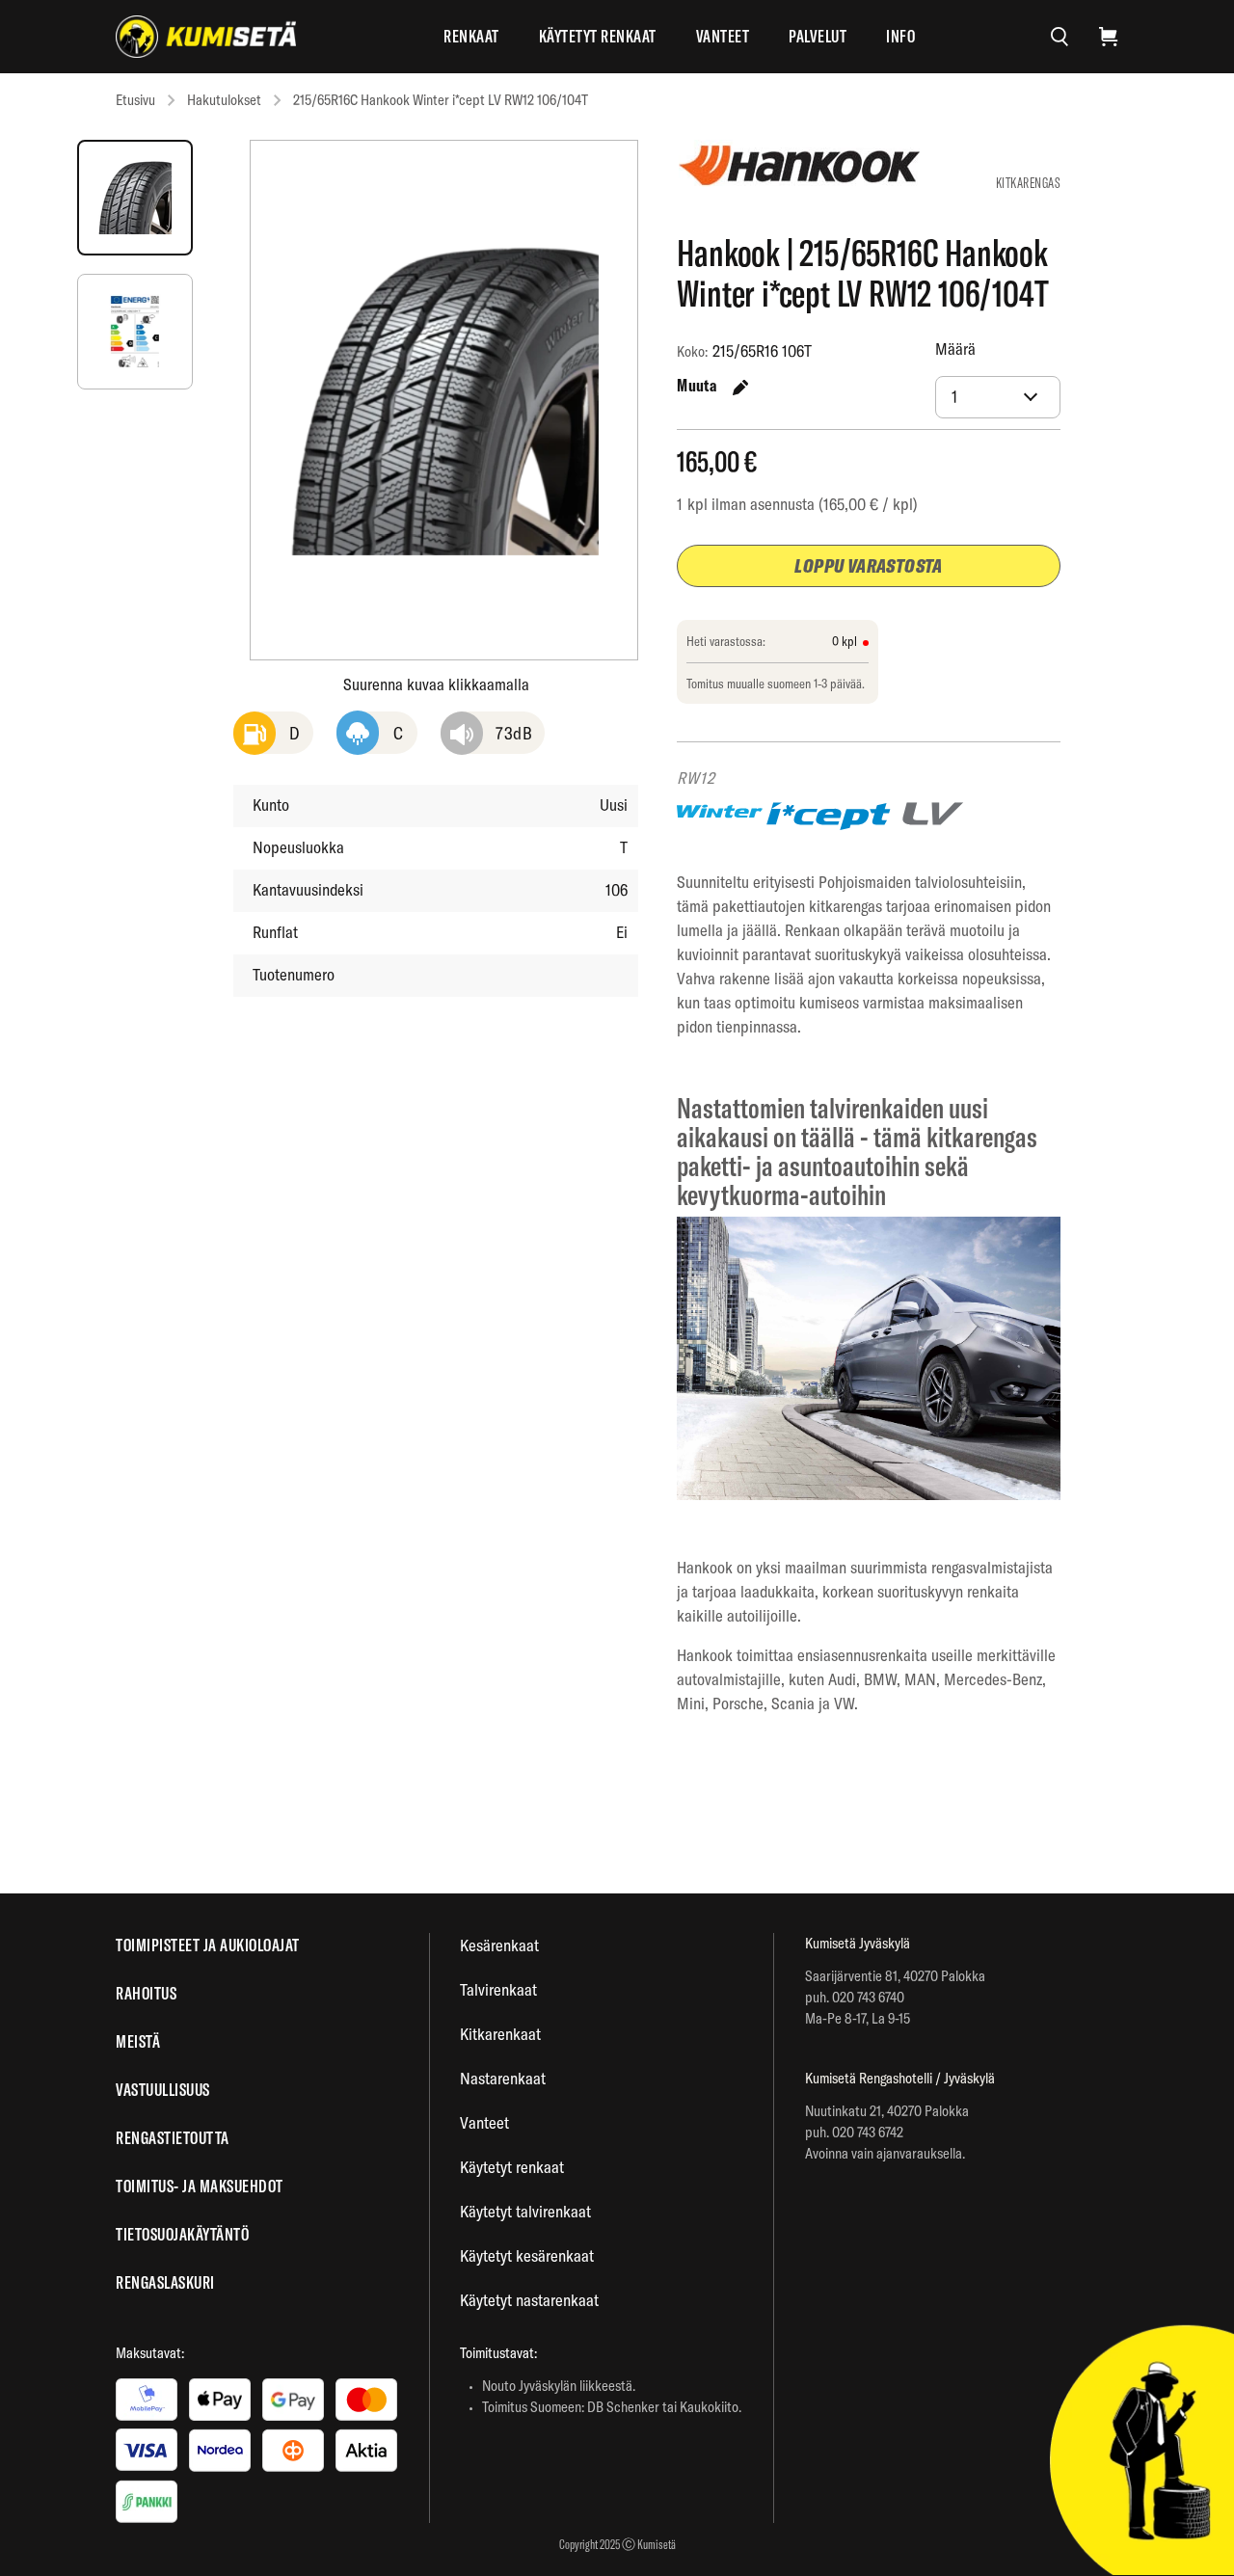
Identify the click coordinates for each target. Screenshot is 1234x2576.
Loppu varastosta (868, 565)
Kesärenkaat (499, 1945)
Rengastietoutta (173, 2138)
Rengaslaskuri (165, 2282)
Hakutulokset (224, 100)
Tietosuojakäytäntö (182, 2234)
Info (900, 36)
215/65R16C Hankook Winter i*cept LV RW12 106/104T (441, 100)
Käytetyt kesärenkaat (527, 2255)
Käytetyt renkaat (598, 36)
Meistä (138, 2041)
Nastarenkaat (503, 2078)
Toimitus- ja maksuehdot (200, 2186)
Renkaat (471, 36)
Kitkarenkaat (500, 2034)
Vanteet (723, 36)
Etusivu (135, 100)
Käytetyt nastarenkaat (529, 2300)
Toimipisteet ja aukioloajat (208, 1945)
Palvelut (818, 36)
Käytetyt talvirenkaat (525, 2211)
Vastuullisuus (163, 2090)
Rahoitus (146, 1993)
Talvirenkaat (498, 1989)
